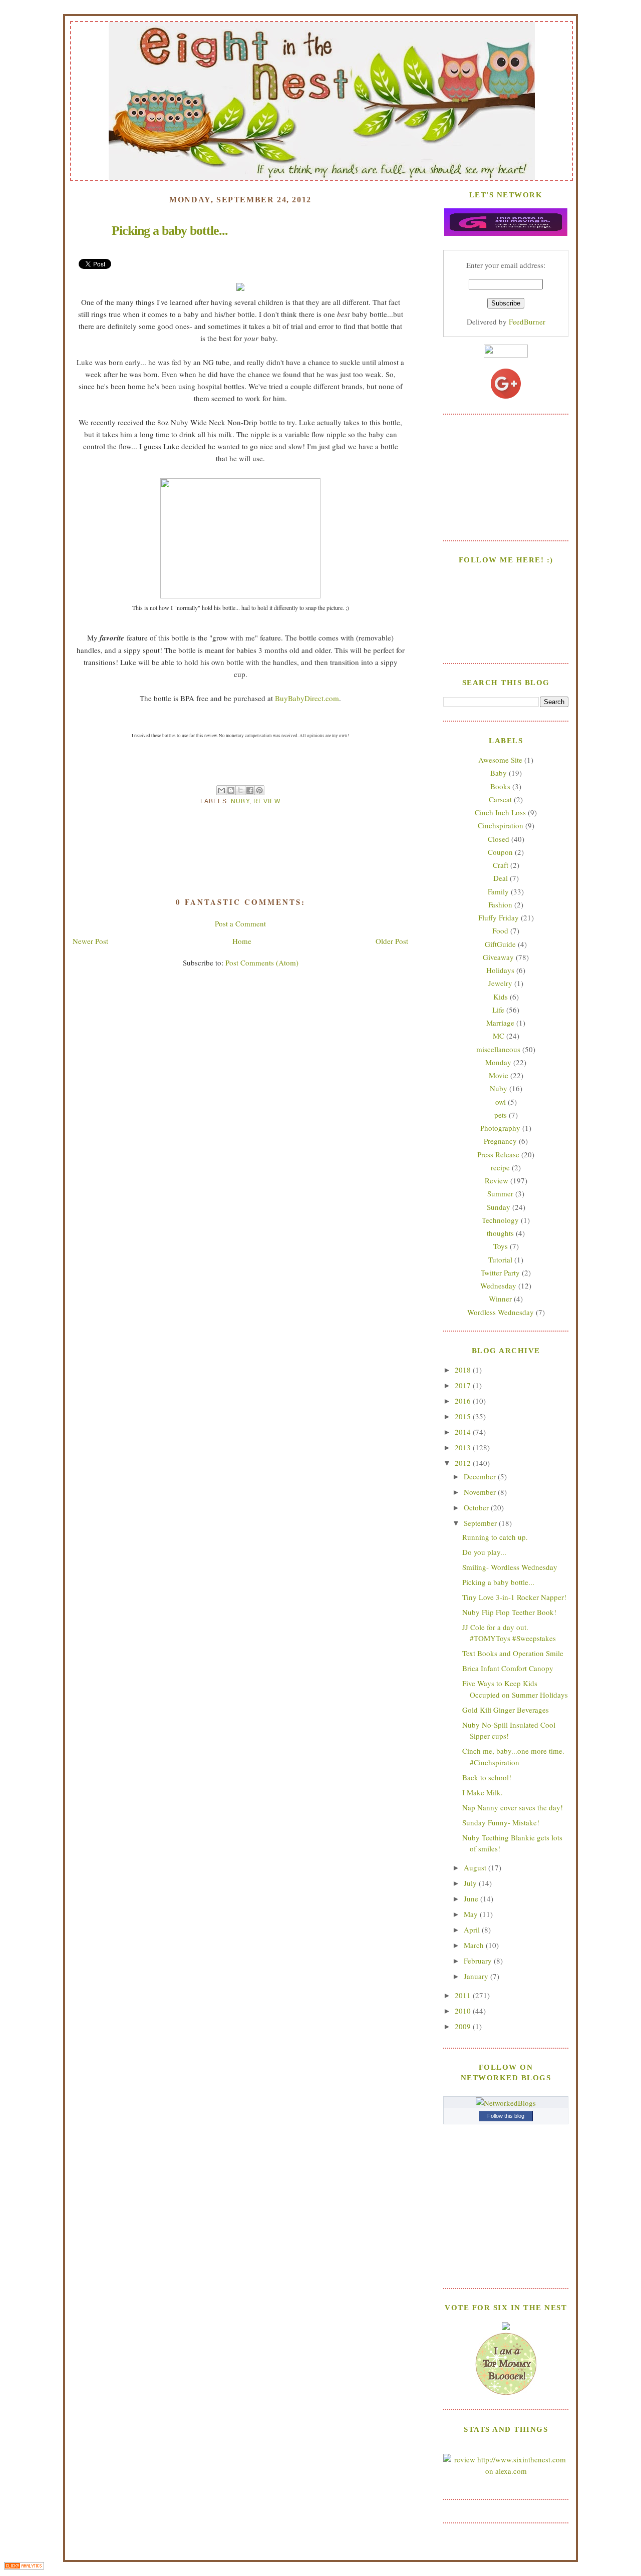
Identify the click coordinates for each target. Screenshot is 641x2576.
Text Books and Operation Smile (513, 1653)
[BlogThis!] (231, 790)
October (477, 1507)
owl (501, 1102)
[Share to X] (240, 790)
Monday (498, 1062)
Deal (501, 878)
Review (267, 801)
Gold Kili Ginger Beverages (506, 1710)
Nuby (240, 801)
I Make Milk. (483, 1792)
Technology (500, 1220)
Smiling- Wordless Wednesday (510, 1567)
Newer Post (90, 941)
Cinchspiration (501, 825)
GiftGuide (500, 944)
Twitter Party (500, 1272)
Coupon (500, 852)
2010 (464, 2011)
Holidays (500, 970)
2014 (464, 1432)
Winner (500, 1299)
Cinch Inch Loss (500, 812)
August (476, 1867)
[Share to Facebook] (250, 790)
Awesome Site (500, 760)
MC (499, 1036)
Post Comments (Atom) (262, 962)
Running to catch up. (495, 1537)
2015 (464, 1416)
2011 (464, 1995)
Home (242, 941)
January (477, 1976)
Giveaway (498, 957)
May (472, 1914)
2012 (464, 1463)
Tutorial (500, 1259)
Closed (499, 839)
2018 (464, 1370)
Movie (499, 1075)
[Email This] (221, 790)
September (481, 1523)
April (473, 1929)
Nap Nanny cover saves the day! (513, 1807)
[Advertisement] (506, 476)
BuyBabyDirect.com (307, 698)
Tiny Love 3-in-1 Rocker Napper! (514, 1597)
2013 (464, 1447)
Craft (501, 865)
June (472, 1898)
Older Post (392, 941)
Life (498, 1010)
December (481, 1476)
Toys (501, 1246)
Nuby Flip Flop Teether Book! (509, 1612)
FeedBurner (527, 321)
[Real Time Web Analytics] (24, 2567)
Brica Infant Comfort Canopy (508, 1668)
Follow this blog (506, 2116)
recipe (500, 1167)
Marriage (500, 1023)
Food (500, 930)
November (481, 1492)
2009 (464, 2026)
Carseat (500, 799)
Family (498, 891)
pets (501, 1115)
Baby (499, 773)
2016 (464, 1401)
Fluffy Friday (499, 917)
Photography (500, 1128)
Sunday (499, 1207)
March (475, 1945)
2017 (464, 1385)
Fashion (500, 904)
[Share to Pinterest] (259, 790)
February (479, 1961)
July (471, 1883)
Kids (501, 997)
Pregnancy (500, 1141)
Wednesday (498, 1285)
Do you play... (484, 1552)
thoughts (500, 1233)
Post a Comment (240, 923)
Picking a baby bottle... (498, 1582)
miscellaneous (498, 1049)
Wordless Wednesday (501, 1312)
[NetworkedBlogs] (506, 2103)
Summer (500, 1193)
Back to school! (487, 1777)
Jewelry (500, 983)
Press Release (498, 1154)
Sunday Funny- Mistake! (501, 1822)
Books (500, 786)
